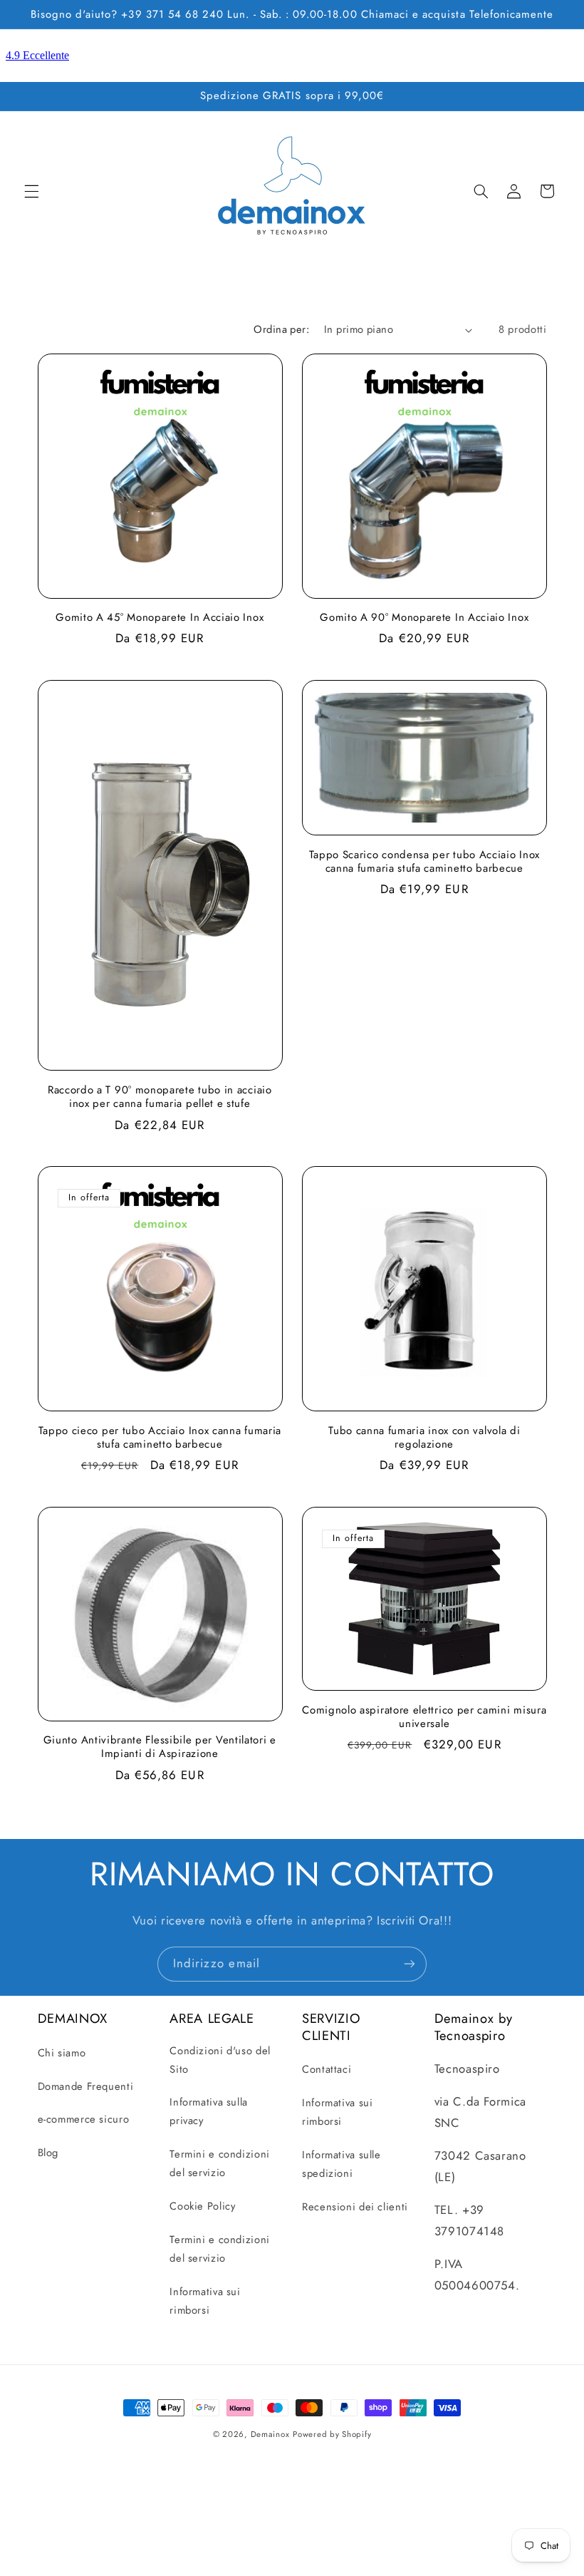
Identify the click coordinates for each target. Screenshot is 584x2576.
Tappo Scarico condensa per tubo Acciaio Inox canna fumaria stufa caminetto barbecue (424, 862)
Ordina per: (281, 329)
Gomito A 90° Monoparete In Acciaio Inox (424, 618)
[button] (31, 191)
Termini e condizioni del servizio (220, 2163)
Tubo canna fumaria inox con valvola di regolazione (424, 1438)
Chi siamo (62, 2053)
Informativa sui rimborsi (205, 2301)
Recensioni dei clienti (355, 2207)
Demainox (270, 2434)
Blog (48, 2153)
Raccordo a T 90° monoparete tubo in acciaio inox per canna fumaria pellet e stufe (160, 1097)
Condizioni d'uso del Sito (220, 2060)
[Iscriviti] (410, 1964)
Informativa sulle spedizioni (341, 2164)
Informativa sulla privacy (209, 2111)
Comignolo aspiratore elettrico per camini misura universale (424, 1717)
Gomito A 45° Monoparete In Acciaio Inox (160, 618)
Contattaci (327, 2069)
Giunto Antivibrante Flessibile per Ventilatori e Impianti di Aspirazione (160, 1747)
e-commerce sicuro (84, 2119)
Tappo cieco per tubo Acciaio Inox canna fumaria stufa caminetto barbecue (160, 1438)
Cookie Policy (202, 2206)
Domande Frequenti (86, 2086)
